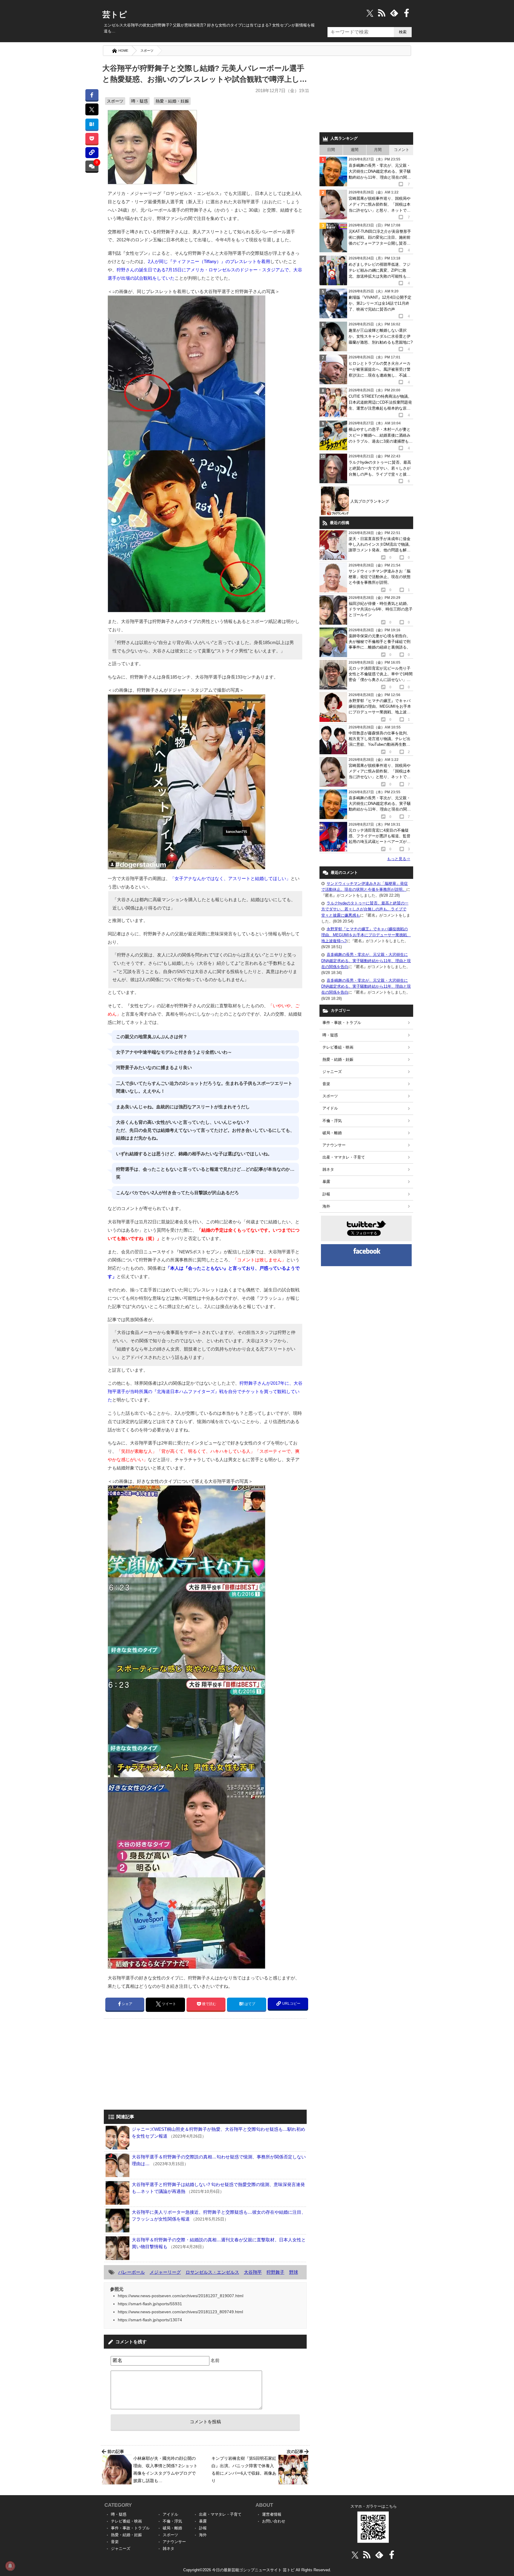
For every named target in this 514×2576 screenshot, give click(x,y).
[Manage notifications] (10, 2566)
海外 (326, 1206)
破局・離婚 (332, 1133)
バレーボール (131, 2272)
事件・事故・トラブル (342, 1023)
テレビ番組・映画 (338, 1047)
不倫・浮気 (332, 1121)
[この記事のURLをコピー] (92, 153)
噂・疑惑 (140, 101)
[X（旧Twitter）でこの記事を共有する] (92, 109)
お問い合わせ (274, 2521)
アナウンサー (334, 1145)
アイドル (330, 1108)
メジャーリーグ (165, 2272)
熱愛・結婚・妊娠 (172, 101)
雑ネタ (328, 1169)
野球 (294, 2272)
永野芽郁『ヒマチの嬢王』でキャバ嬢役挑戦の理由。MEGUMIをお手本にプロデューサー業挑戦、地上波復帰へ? (366, 935)
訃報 (326, 1194)
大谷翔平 (253, 2272)
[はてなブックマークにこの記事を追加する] (92, 124)
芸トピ (115, 15)
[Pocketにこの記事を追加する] (92, 138)
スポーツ (147, 51)
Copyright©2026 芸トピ (257, 2570)
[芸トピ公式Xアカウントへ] (355, 2555)
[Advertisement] (154, 2065)
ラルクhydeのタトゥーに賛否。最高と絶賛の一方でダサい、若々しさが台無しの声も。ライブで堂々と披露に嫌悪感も (365, 909)
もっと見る (399, 859)
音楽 (326, 1084)
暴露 (326, 1182)
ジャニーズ (332, 1072)
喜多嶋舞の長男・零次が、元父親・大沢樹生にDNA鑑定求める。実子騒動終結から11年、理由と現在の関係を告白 (366, 960)
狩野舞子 (275, 2272)
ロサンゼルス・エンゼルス (212, 2272)
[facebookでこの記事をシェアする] (92, 95)
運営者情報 (272, 2514)
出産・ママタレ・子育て (344, 1157)
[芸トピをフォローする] (370, 13)
